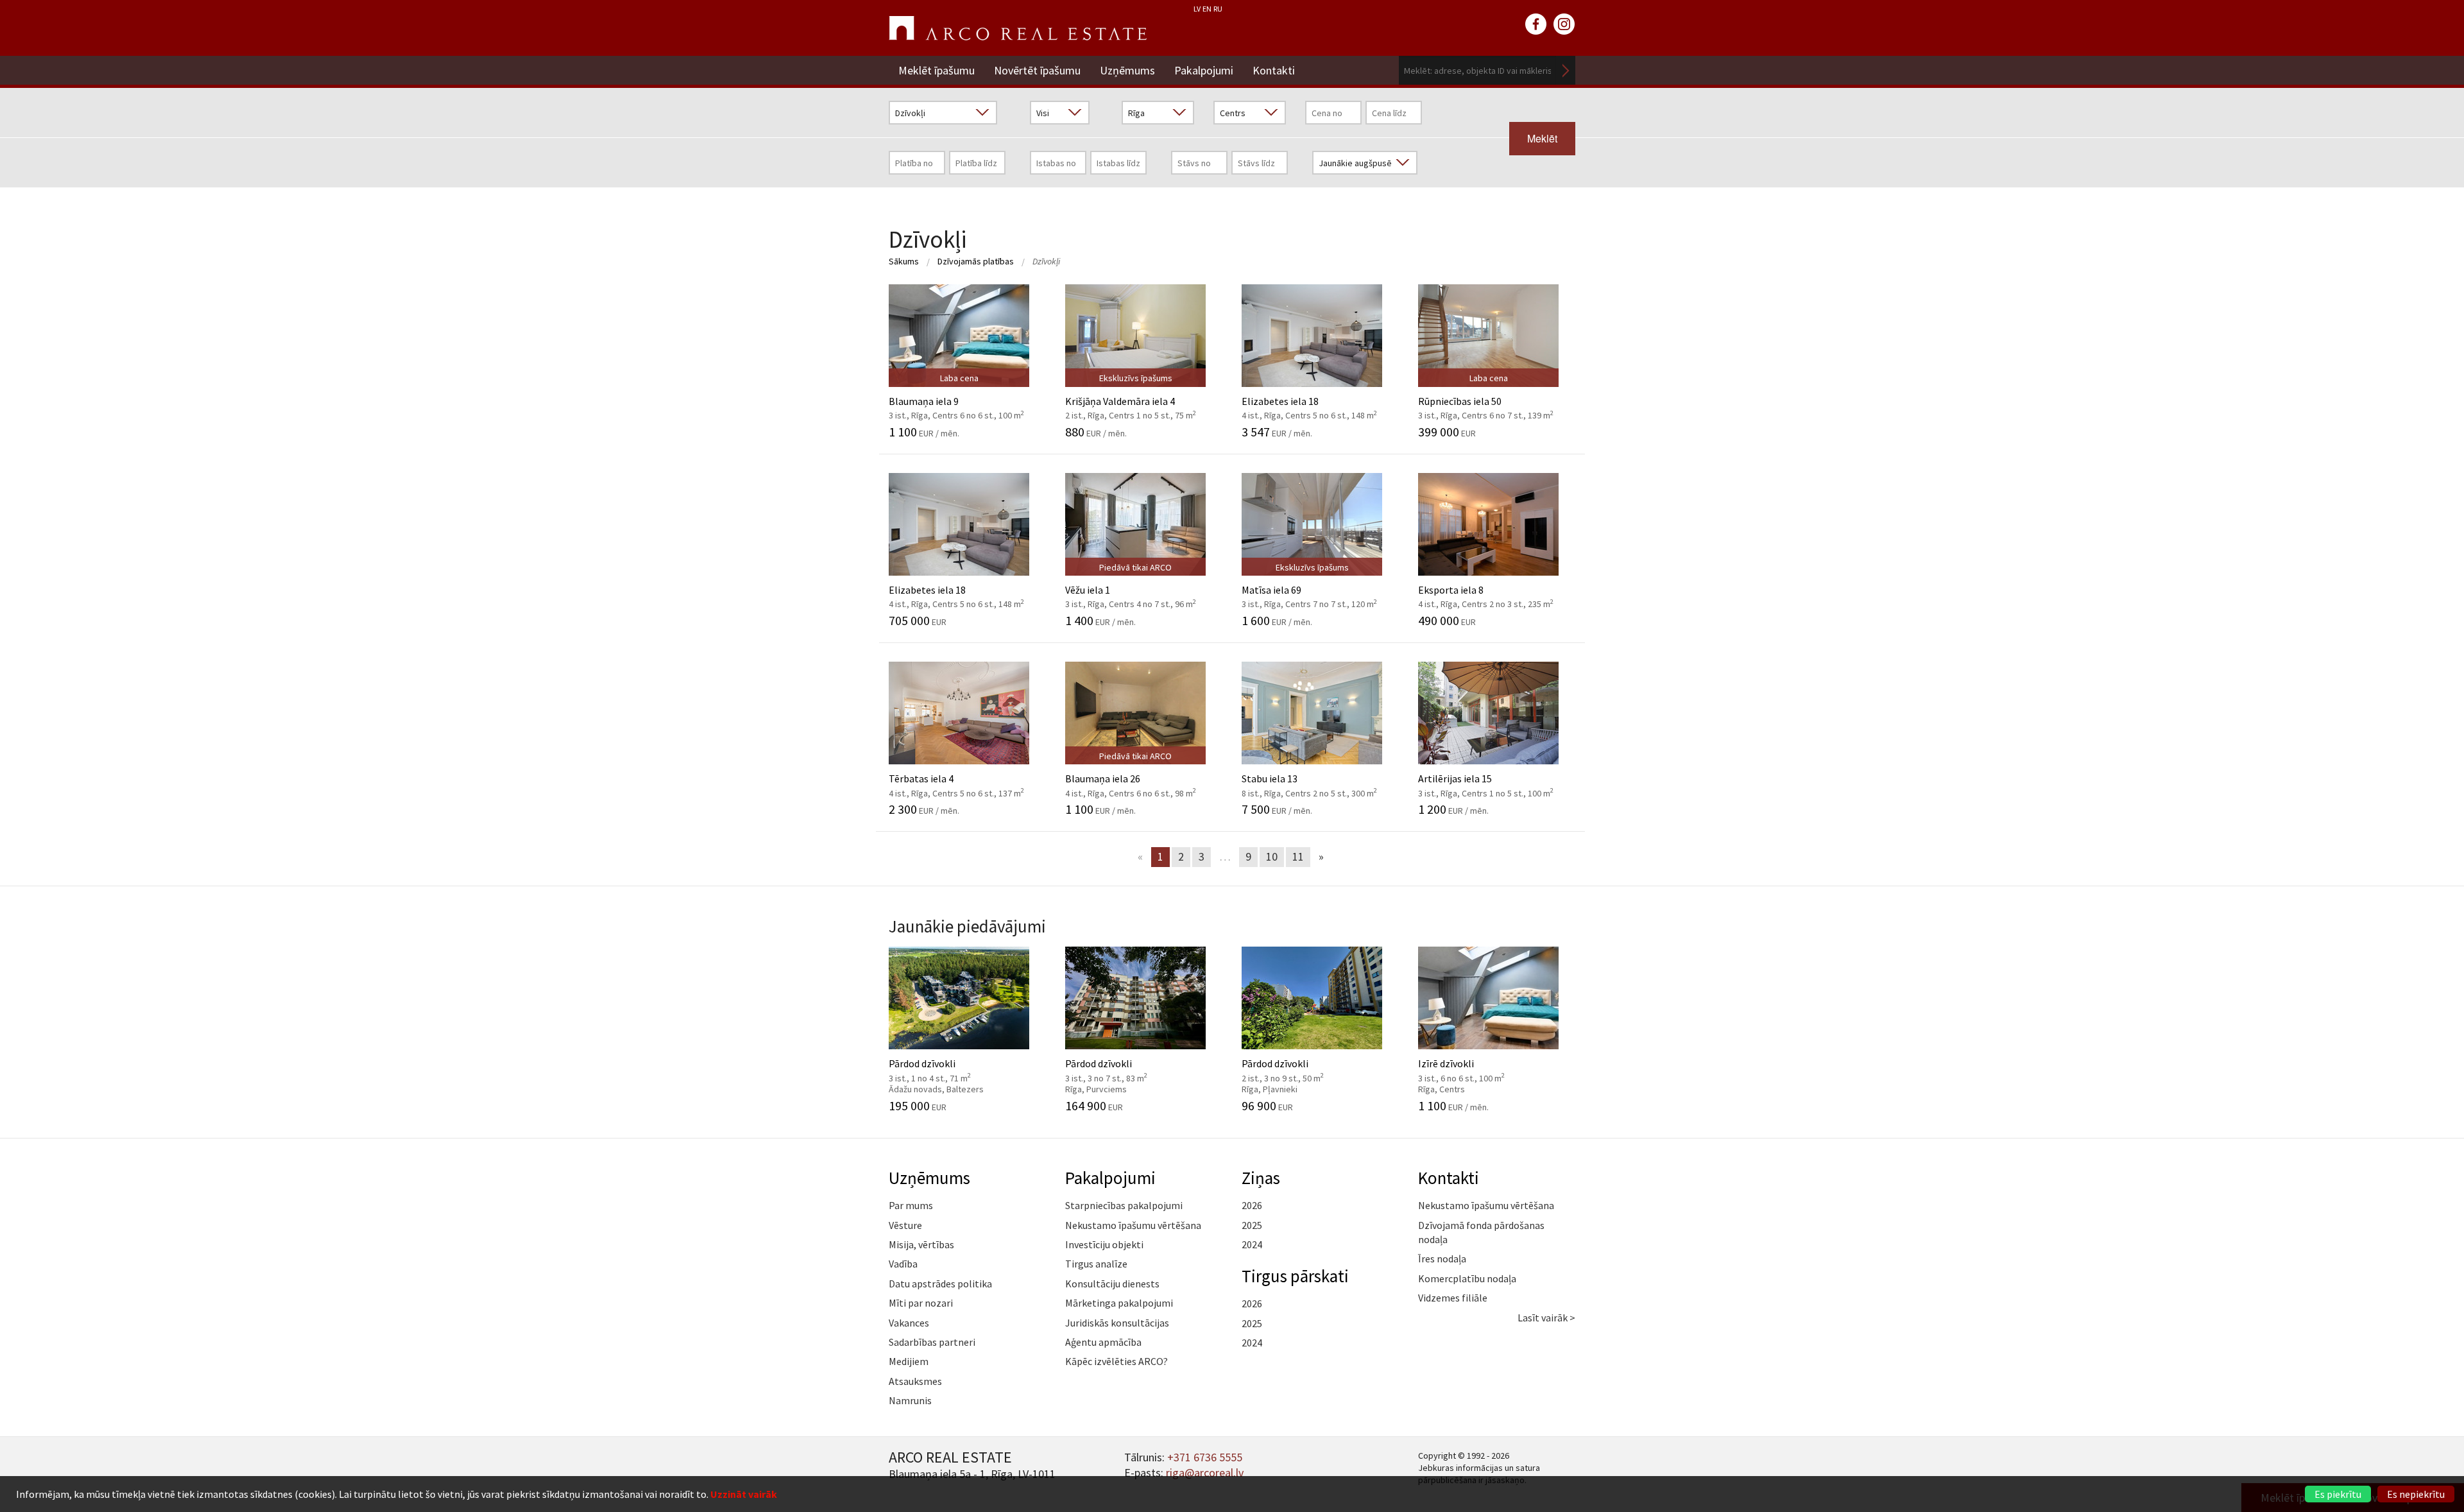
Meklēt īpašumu (937, 70)
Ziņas (1261, 1178)
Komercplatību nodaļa (1467, 1278)
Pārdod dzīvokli (946, 1069)
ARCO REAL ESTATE (1018, 28)
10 (1272, 856)
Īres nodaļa (1442, 1259)
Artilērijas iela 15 (1486, 778)
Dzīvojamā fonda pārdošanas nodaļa (1481, 1232)
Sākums (904, 261)
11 (1298, 856)
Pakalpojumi (1204, 70)
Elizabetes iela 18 (1309, 401)
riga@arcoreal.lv (1205, 1473)
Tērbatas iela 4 (956, 778)
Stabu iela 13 (1309, 778)
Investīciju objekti (1104, 1244)
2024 (1252, 1244)
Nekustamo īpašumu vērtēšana (1133, 1225)
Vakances (909, 1323)
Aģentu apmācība (1103, 1342)
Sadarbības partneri (932, 1342)
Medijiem (909, 1361)
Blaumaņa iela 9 (956, 401)
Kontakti (1274, 70)
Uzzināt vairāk (744, 1494)
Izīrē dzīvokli (1476, 1069)
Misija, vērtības (921, 1244)
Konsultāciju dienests (1112, 1284)
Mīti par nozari (921, 1303)
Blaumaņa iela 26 (1131, 778)
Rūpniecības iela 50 (1486, 401)
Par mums (911, 1205)
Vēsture (905, 1225)
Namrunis (910, 1400)
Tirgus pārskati (1295, 1276)
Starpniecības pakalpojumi (1124, 1205)
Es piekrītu (2338, 1494)
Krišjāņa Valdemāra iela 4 (1131, 401)
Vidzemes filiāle (1453, 1298)
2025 (1252, 1225)
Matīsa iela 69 (1309, 590)
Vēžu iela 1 (1131, 590)
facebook (1536, 24)
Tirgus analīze (1096, 1264)
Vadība (903, 1264)
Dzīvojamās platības (976, 261)
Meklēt (1566, 70)
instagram (1564, 24)
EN (1207, 9)
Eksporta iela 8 (1486, 590)
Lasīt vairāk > (1546, 1318)
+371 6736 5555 (1205, 1457)
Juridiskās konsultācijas (1117, 1323)
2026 (1252, 1205)
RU (1218, 9)
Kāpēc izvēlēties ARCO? (1116, 1361)
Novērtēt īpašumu (1037, 70)
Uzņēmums (1127, 70)
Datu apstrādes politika (940, 1284)
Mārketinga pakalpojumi (1119, 1303)
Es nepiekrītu (2416, 1494)
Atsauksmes (915, 1381)
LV (1197, 9)
